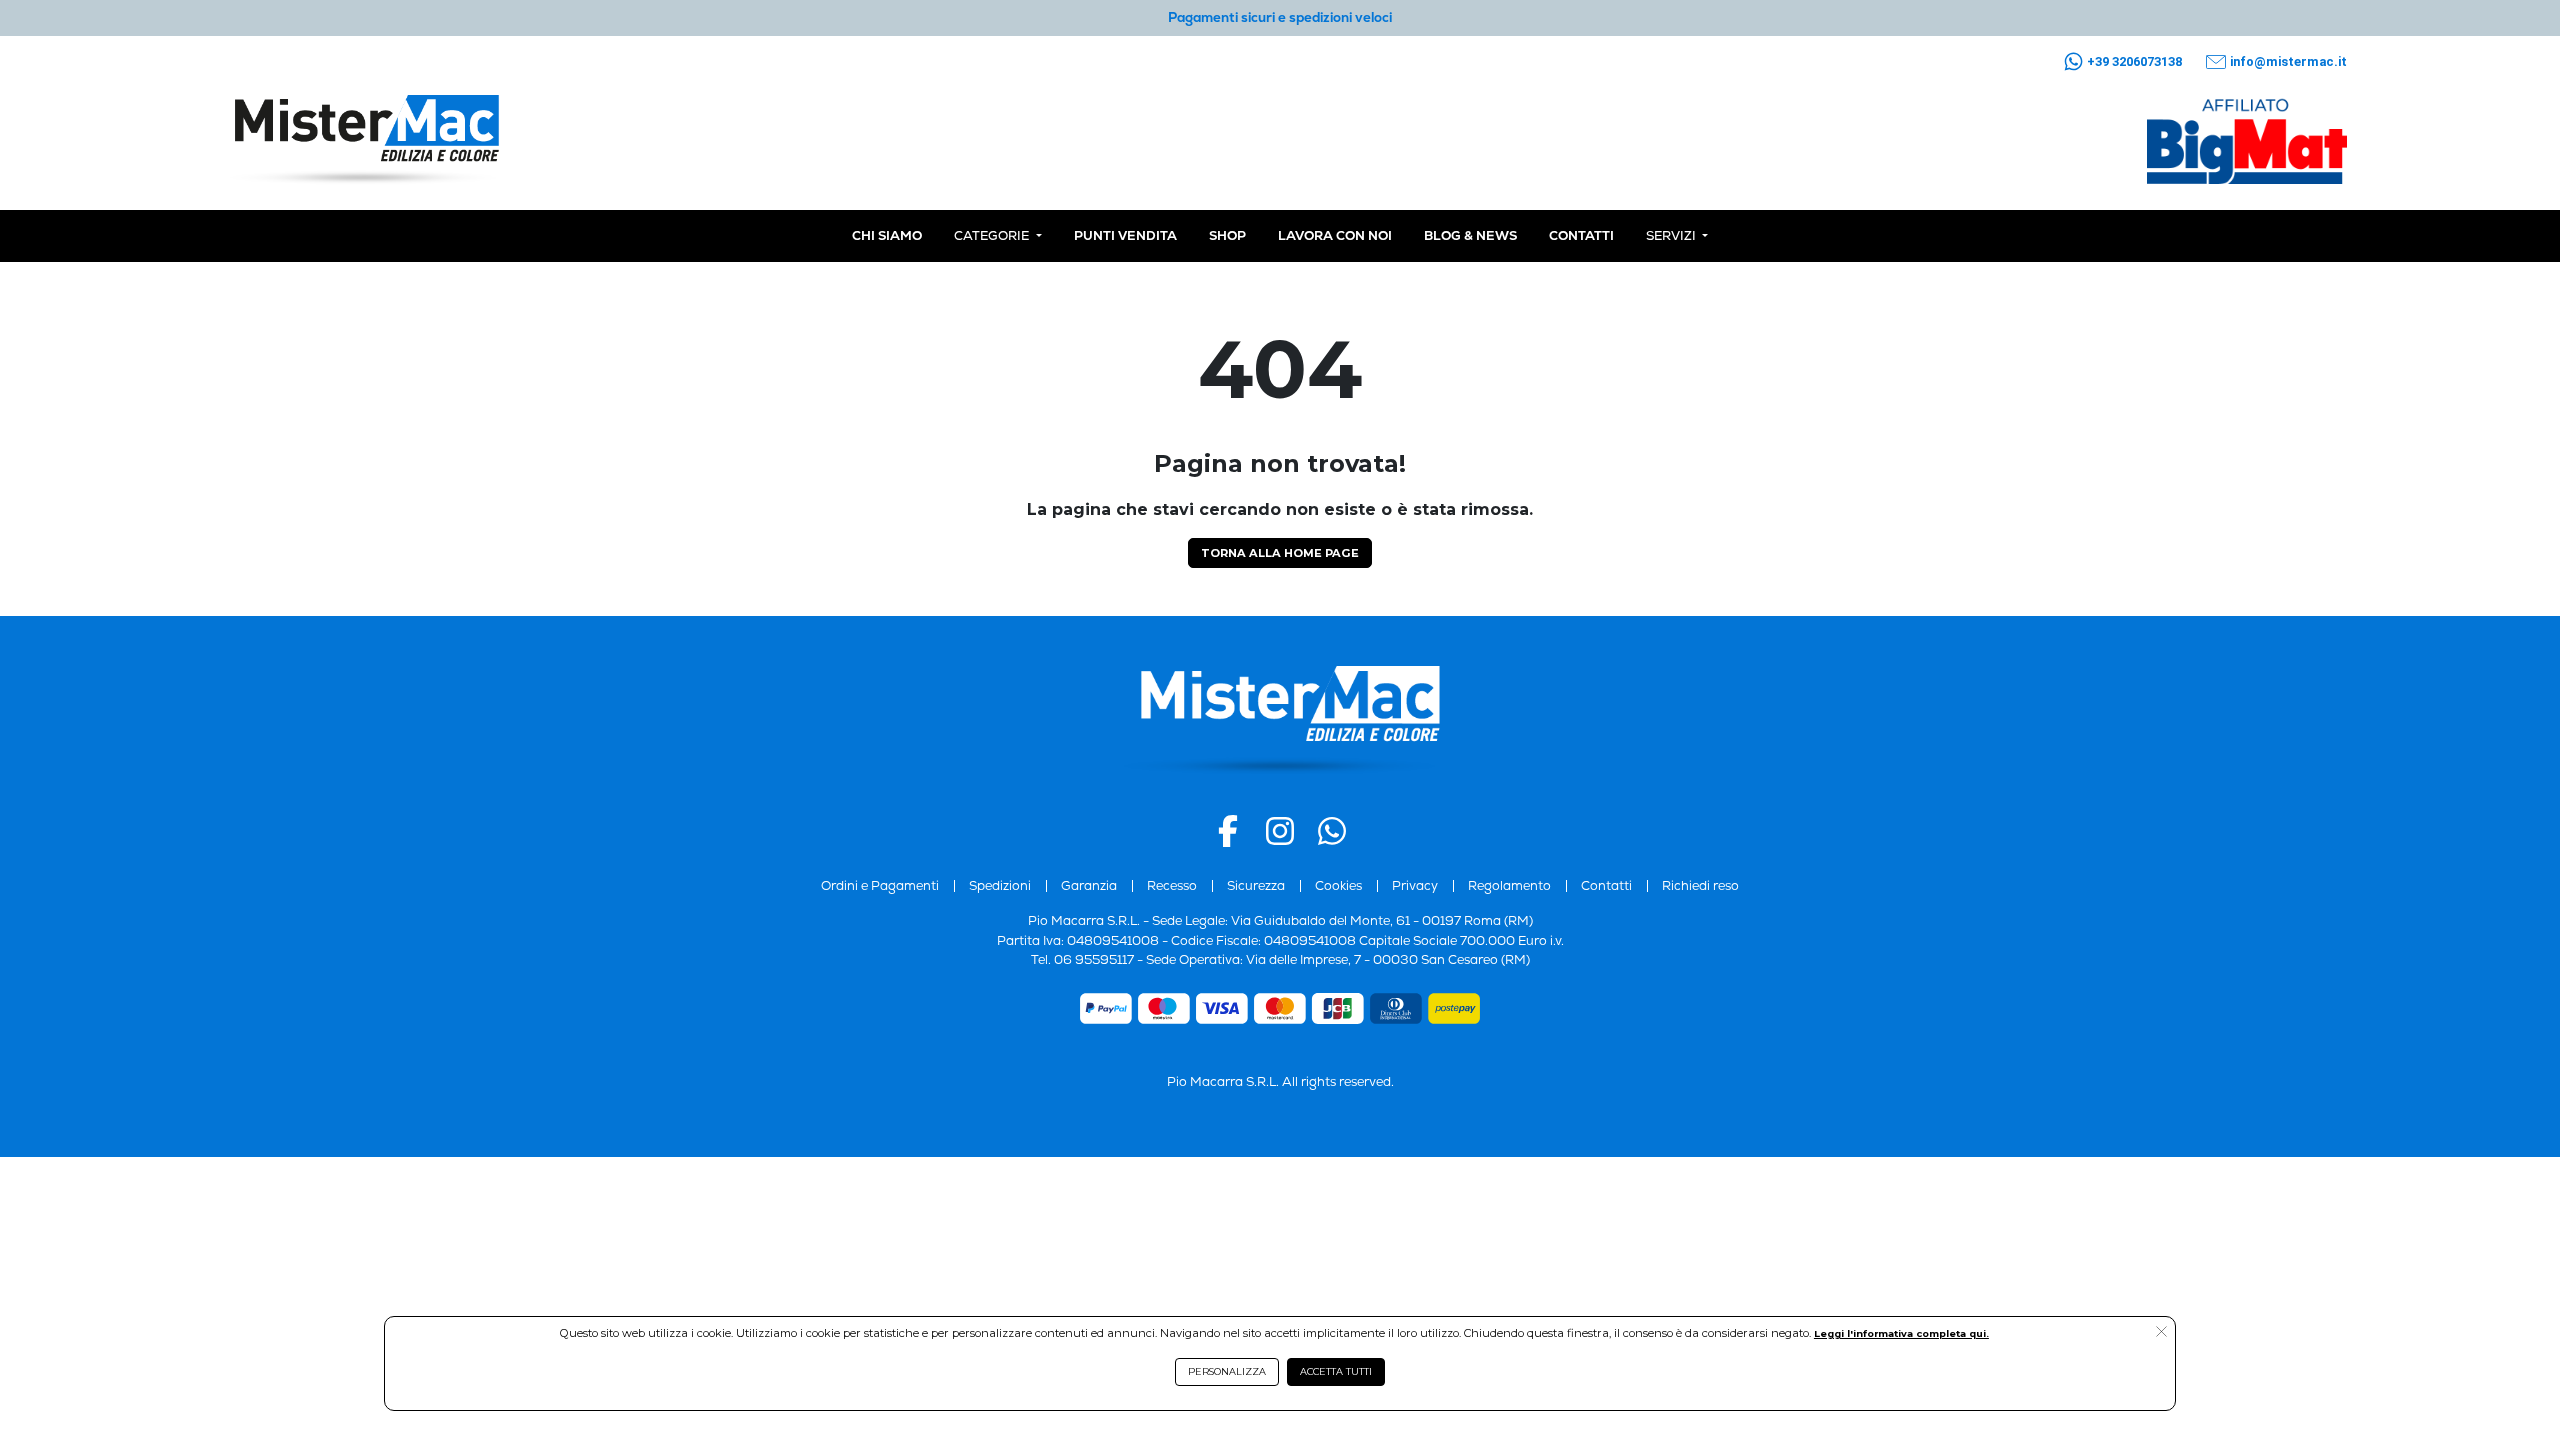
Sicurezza (1256, 885)
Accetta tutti (1336, 1371)
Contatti (1606, 885)
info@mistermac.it (2288, 61)
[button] (2161, 1333)
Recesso (1172, 885)
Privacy (1415, 885)
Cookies (1338, 885)
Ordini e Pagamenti (880, 885)
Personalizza (1227, 1371)
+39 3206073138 (2134, 61)
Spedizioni (1000, 885)
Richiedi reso (1700, 885)
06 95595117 (1094, 959)
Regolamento (1509, 885)
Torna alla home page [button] (1280, 553)
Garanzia (1089, 885)
